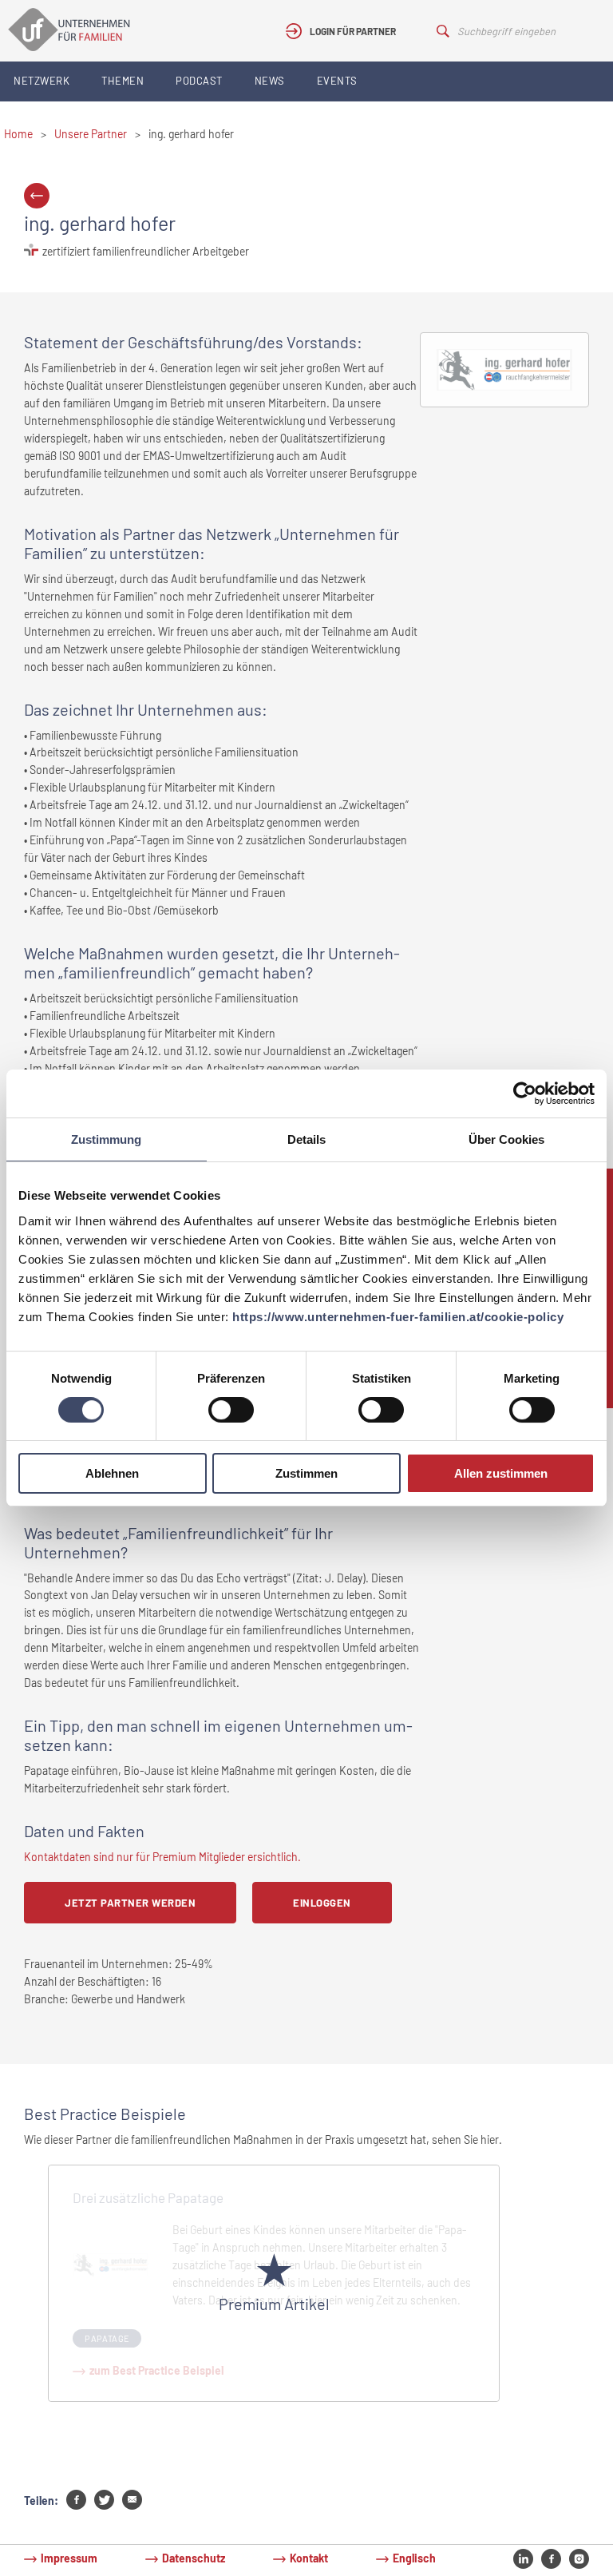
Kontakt (309, 2558)
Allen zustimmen (501, 1473)
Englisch (414, 2558)
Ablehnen (112, 1473)
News (270, 81)
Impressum (69, 2558)
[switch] (231, 1410)
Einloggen (322, 1903)
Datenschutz (194, 2558)
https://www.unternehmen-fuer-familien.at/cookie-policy (398, 1317)
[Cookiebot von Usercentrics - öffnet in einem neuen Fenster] (525, 1094)
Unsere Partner (91, 134)
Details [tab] (306, 1139)
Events (337, 81)
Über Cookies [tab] (506, 1139)
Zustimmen (306, 1473)
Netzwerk (42, 81)
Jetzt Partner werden (130, 1903)
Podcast (199, 81)
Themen (123, 81)
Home (18, 134)
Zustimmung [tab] (106, 1139)
